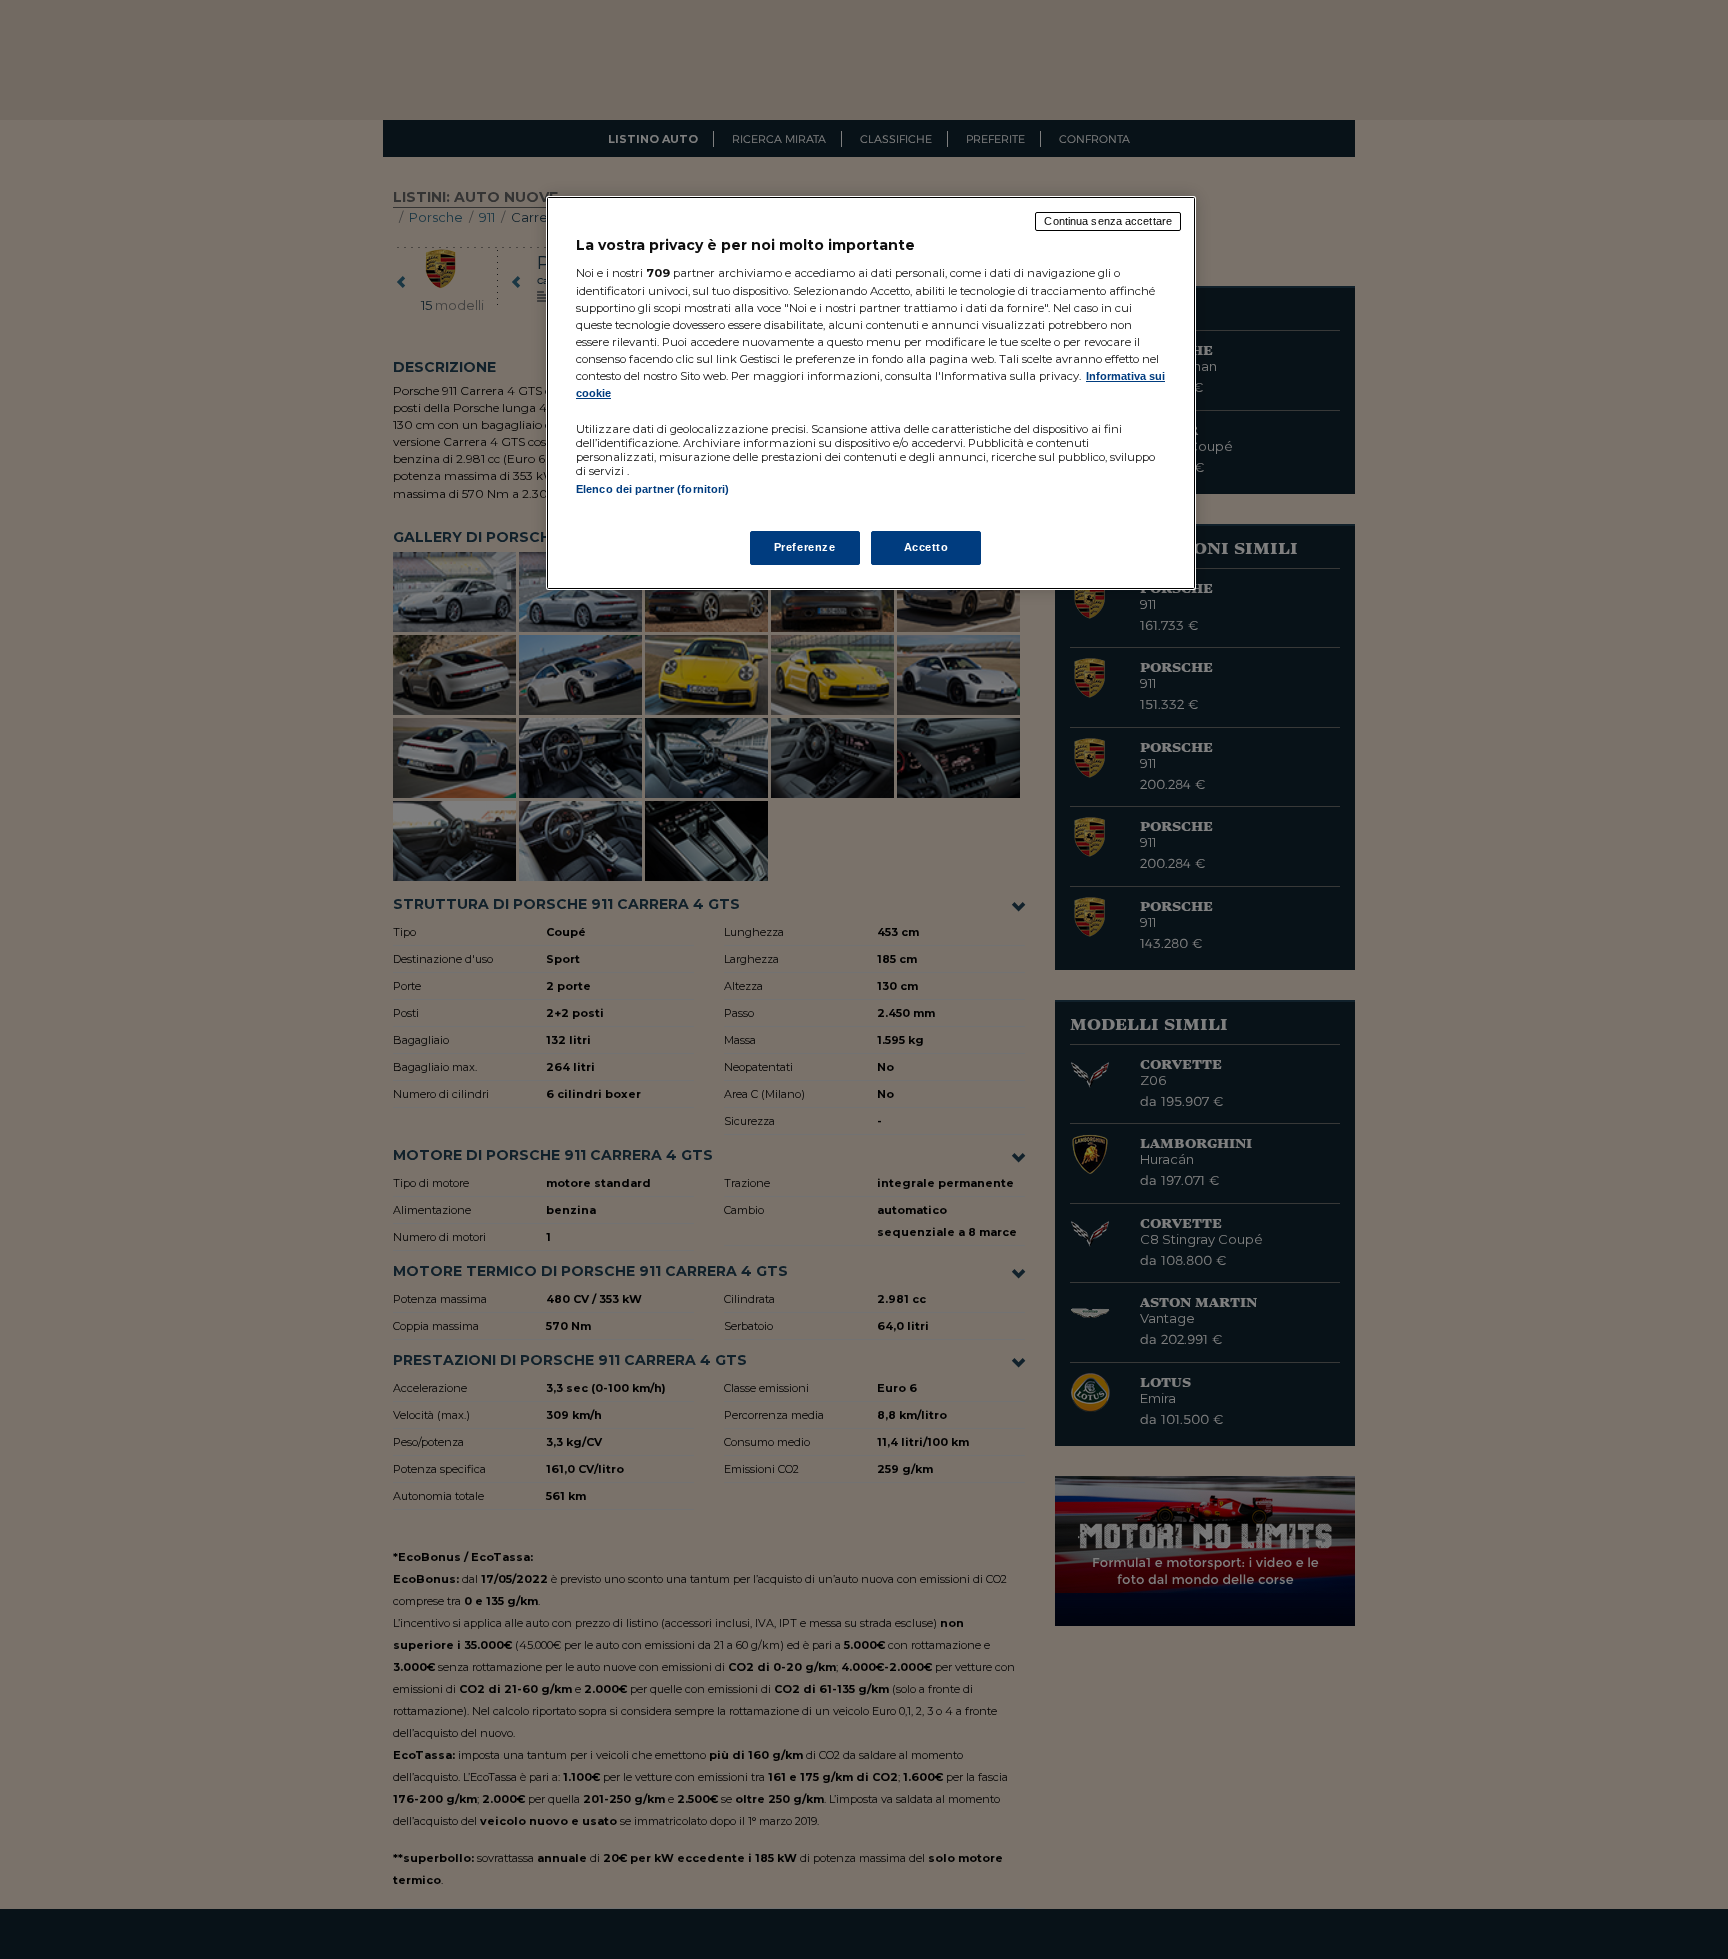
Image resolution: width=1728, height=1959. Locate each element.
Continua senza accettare (1108, 221)
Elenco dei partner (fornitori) (652, 489)
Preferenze (805, 547)
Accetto (926, 547)
